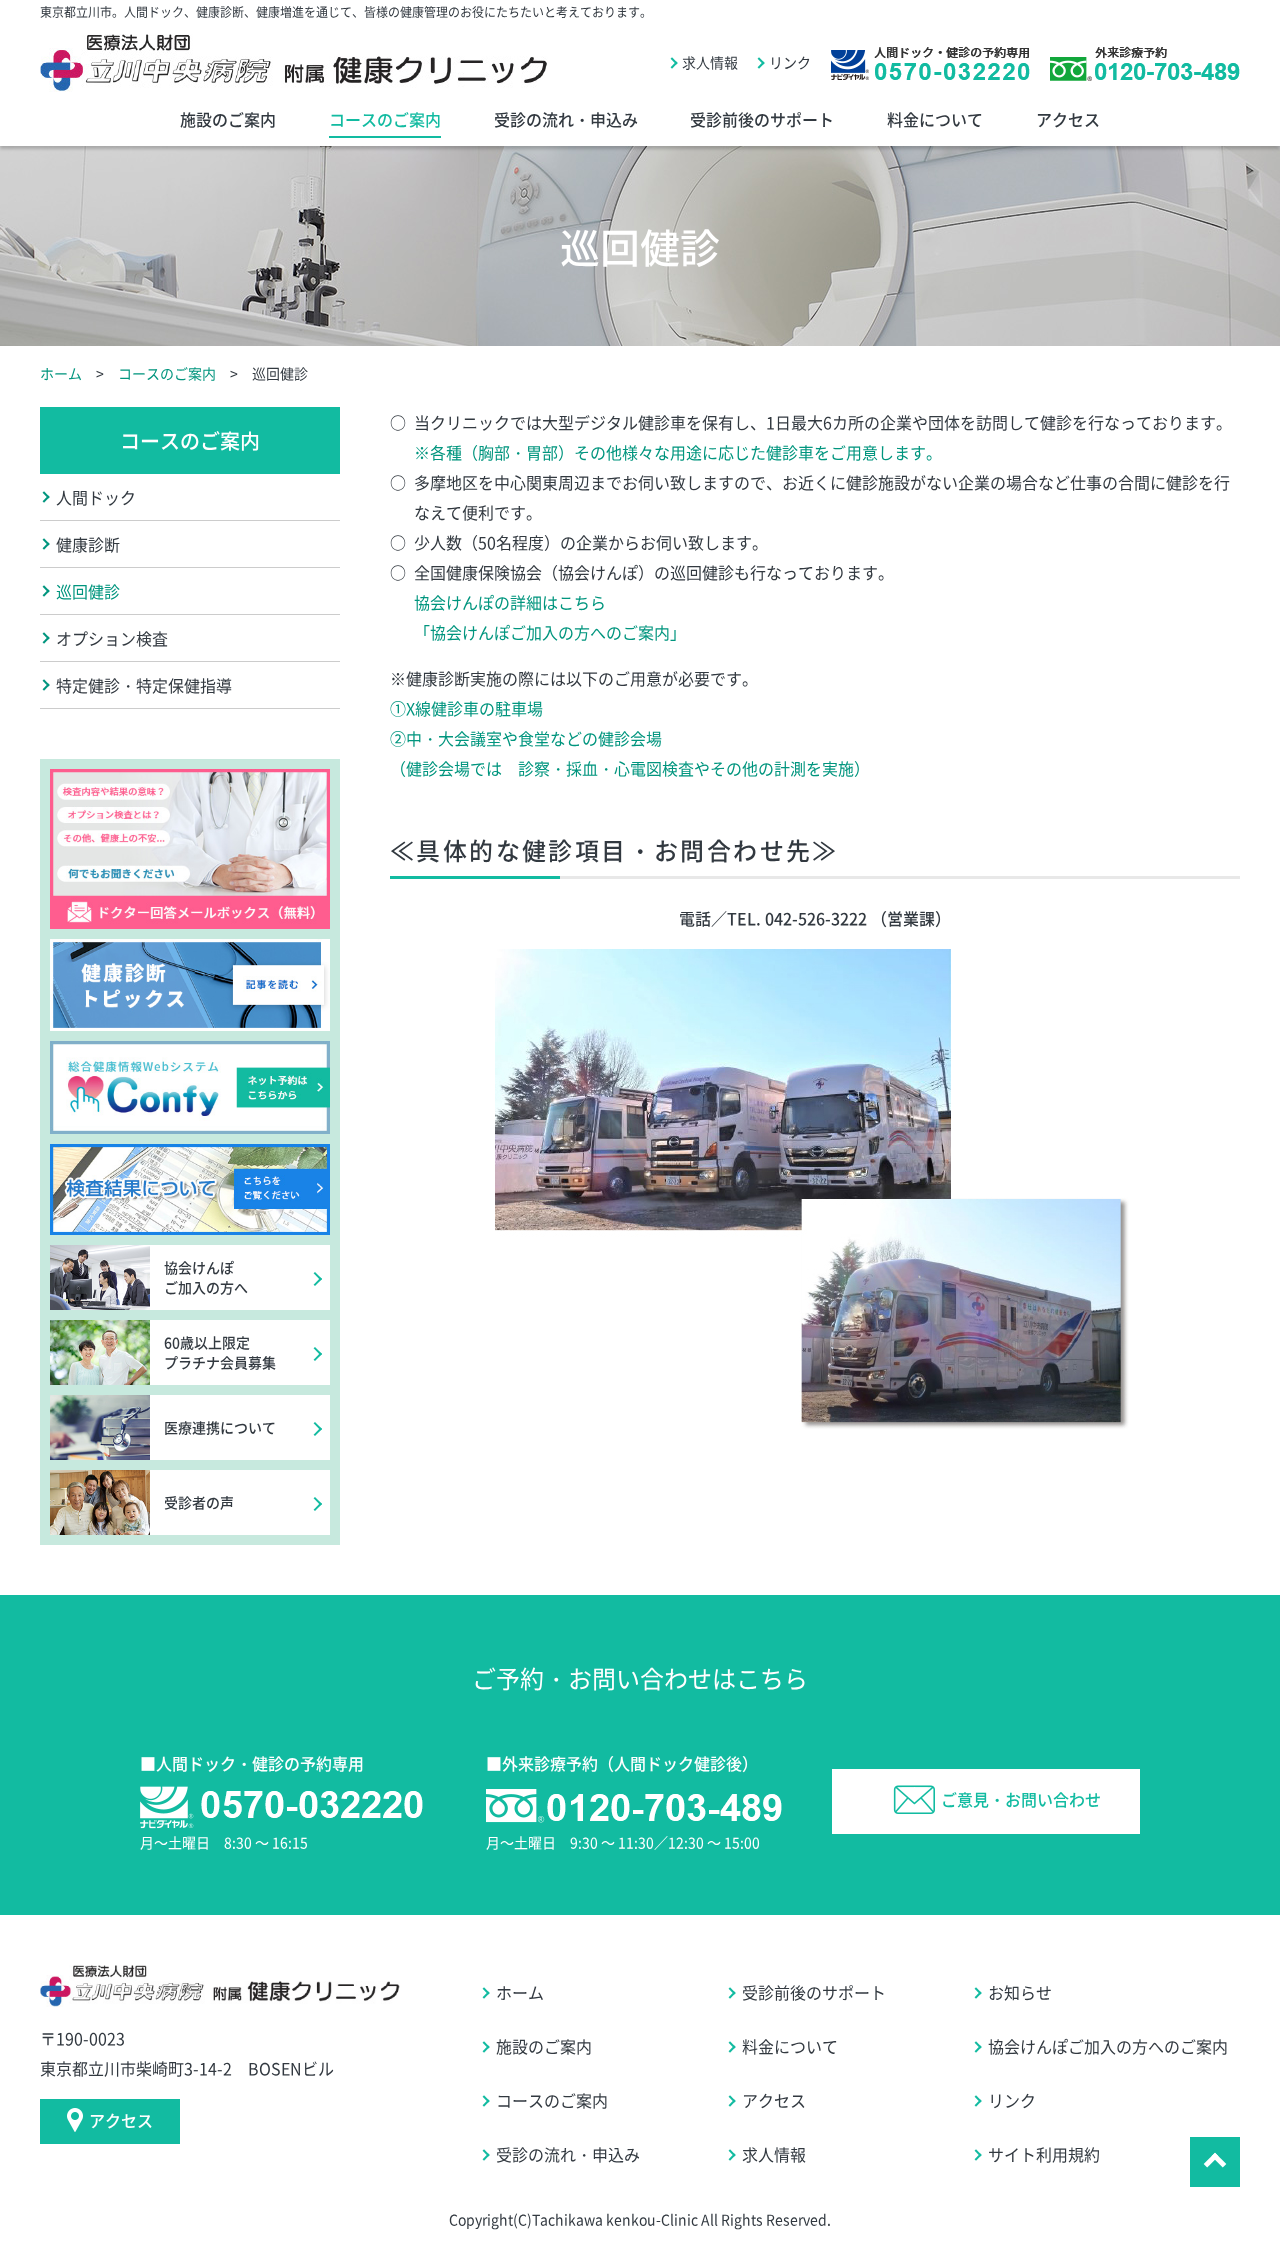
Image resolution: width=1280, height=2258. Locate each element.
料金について (935, 119)
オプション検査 (112, 638)
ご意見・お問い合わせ (1021, 1799)
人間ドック (96, 497)
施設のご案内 (228, 119)
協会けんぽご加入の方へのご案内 (1108, 2046)
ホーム (61, 373)
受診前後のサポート (762, 119)
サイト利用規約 (1044, 2154)
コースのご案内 (385, 119)
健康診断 (88, 544)
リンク (790, 62)
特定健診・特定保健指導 (144, 685)
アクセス (1068, 119)
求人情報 (710, 62)
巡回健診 (88, 591)
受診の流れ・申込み (566, 119)
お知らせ (1020, 1992)
